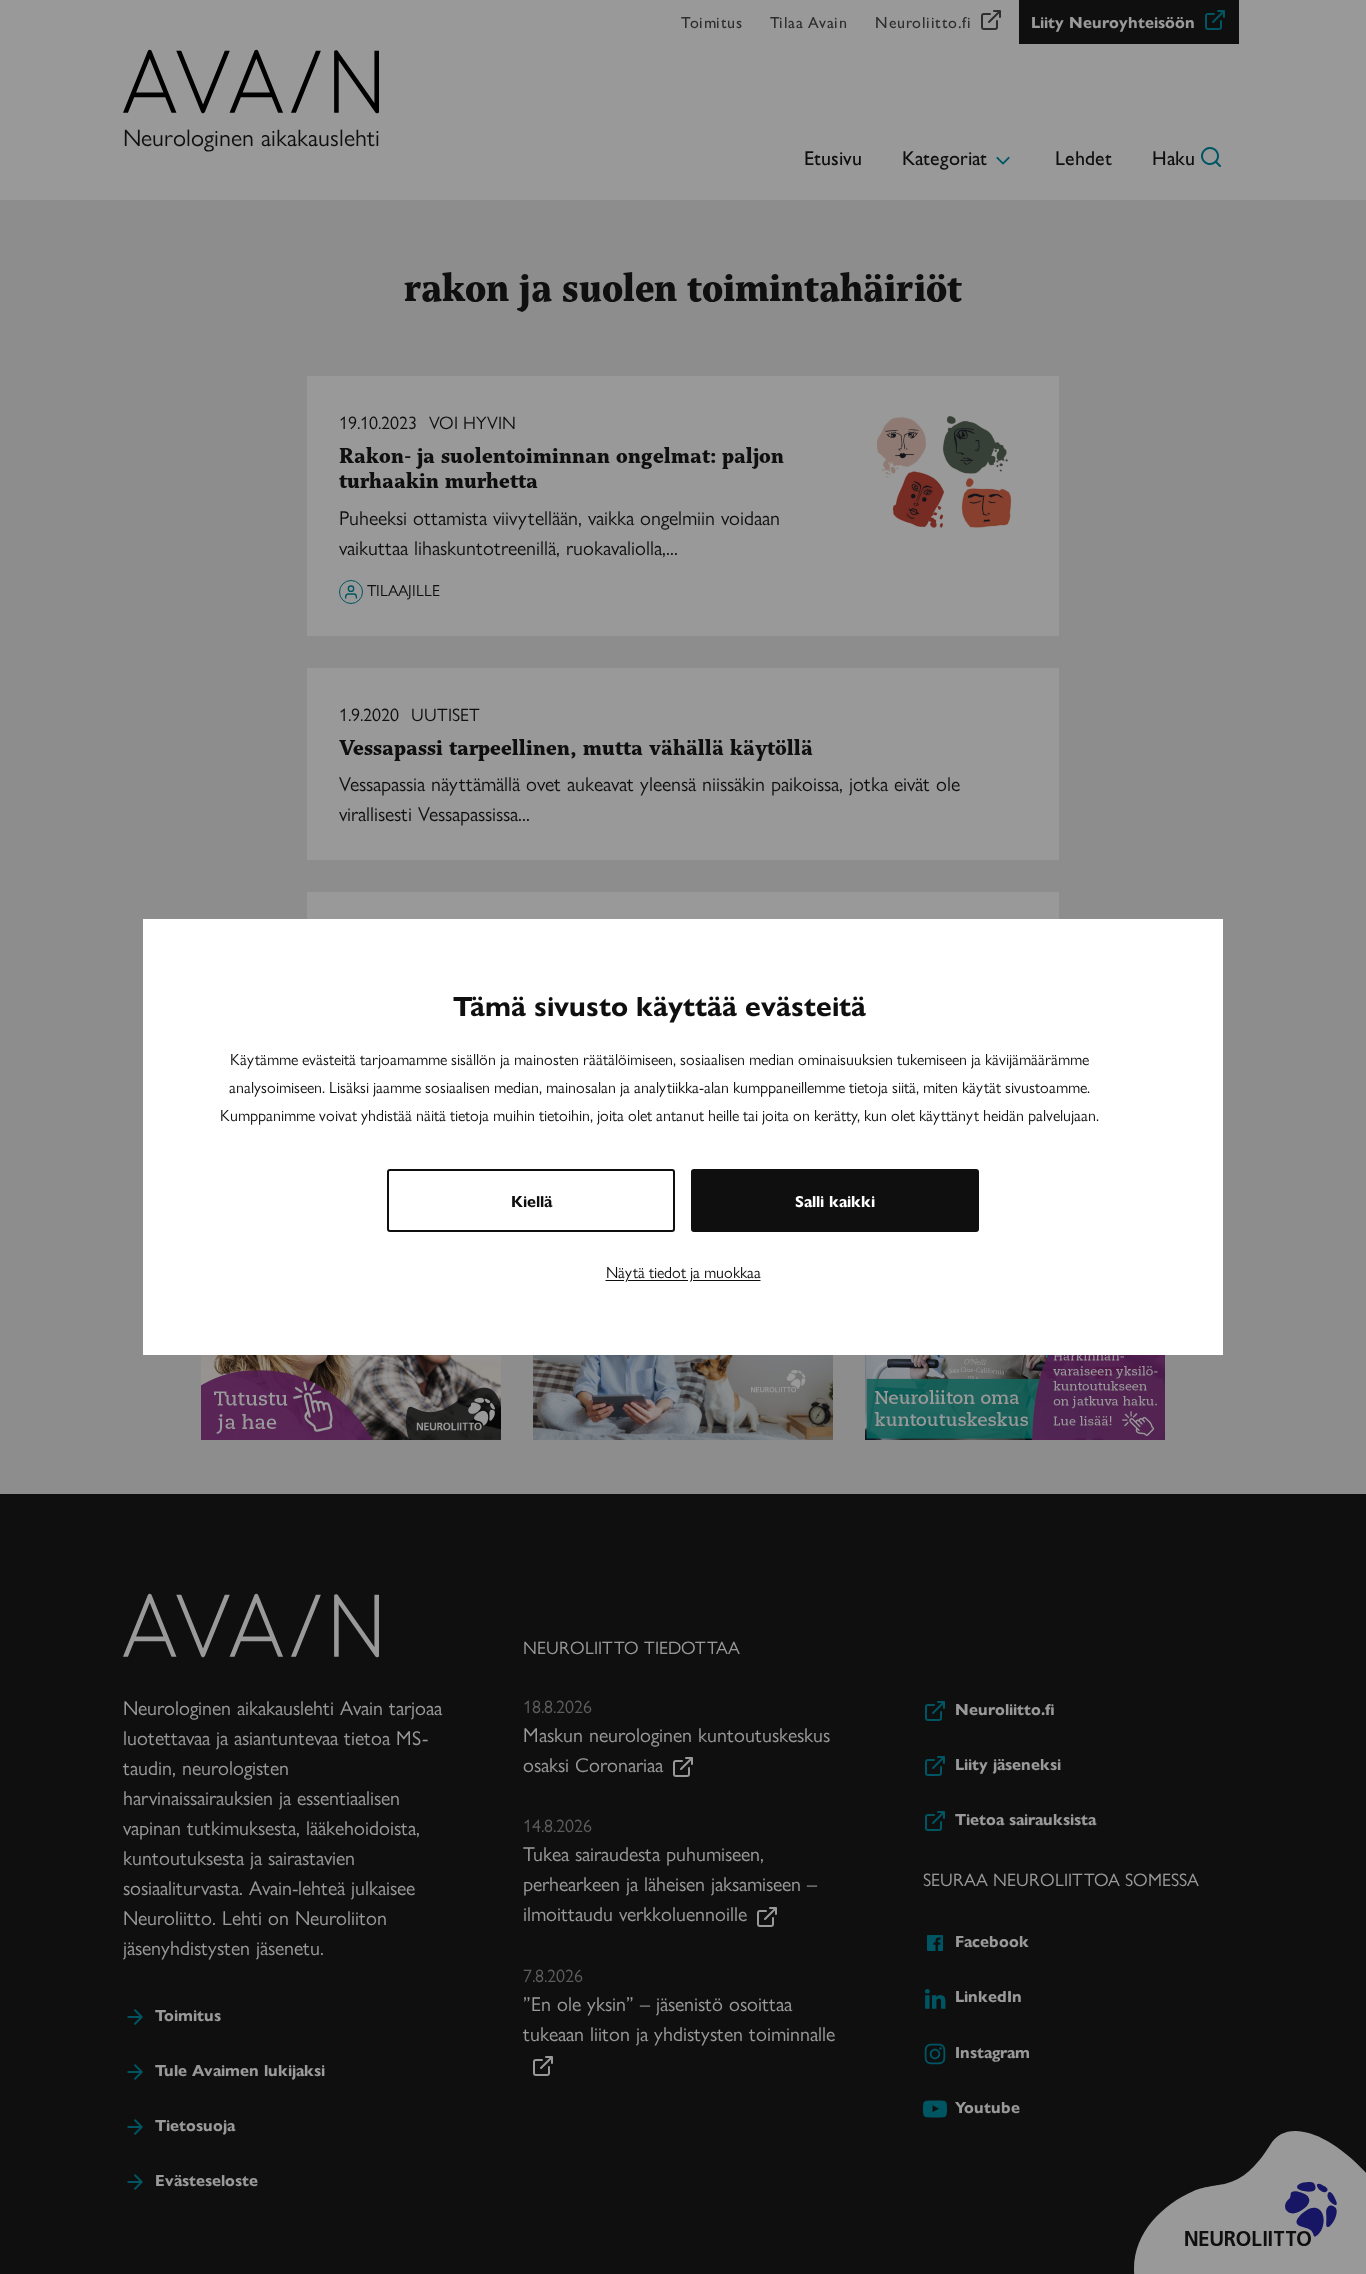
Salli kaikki (835, 1200)
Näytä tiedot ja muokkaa (683, 1271)
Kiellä (531, 1200)
